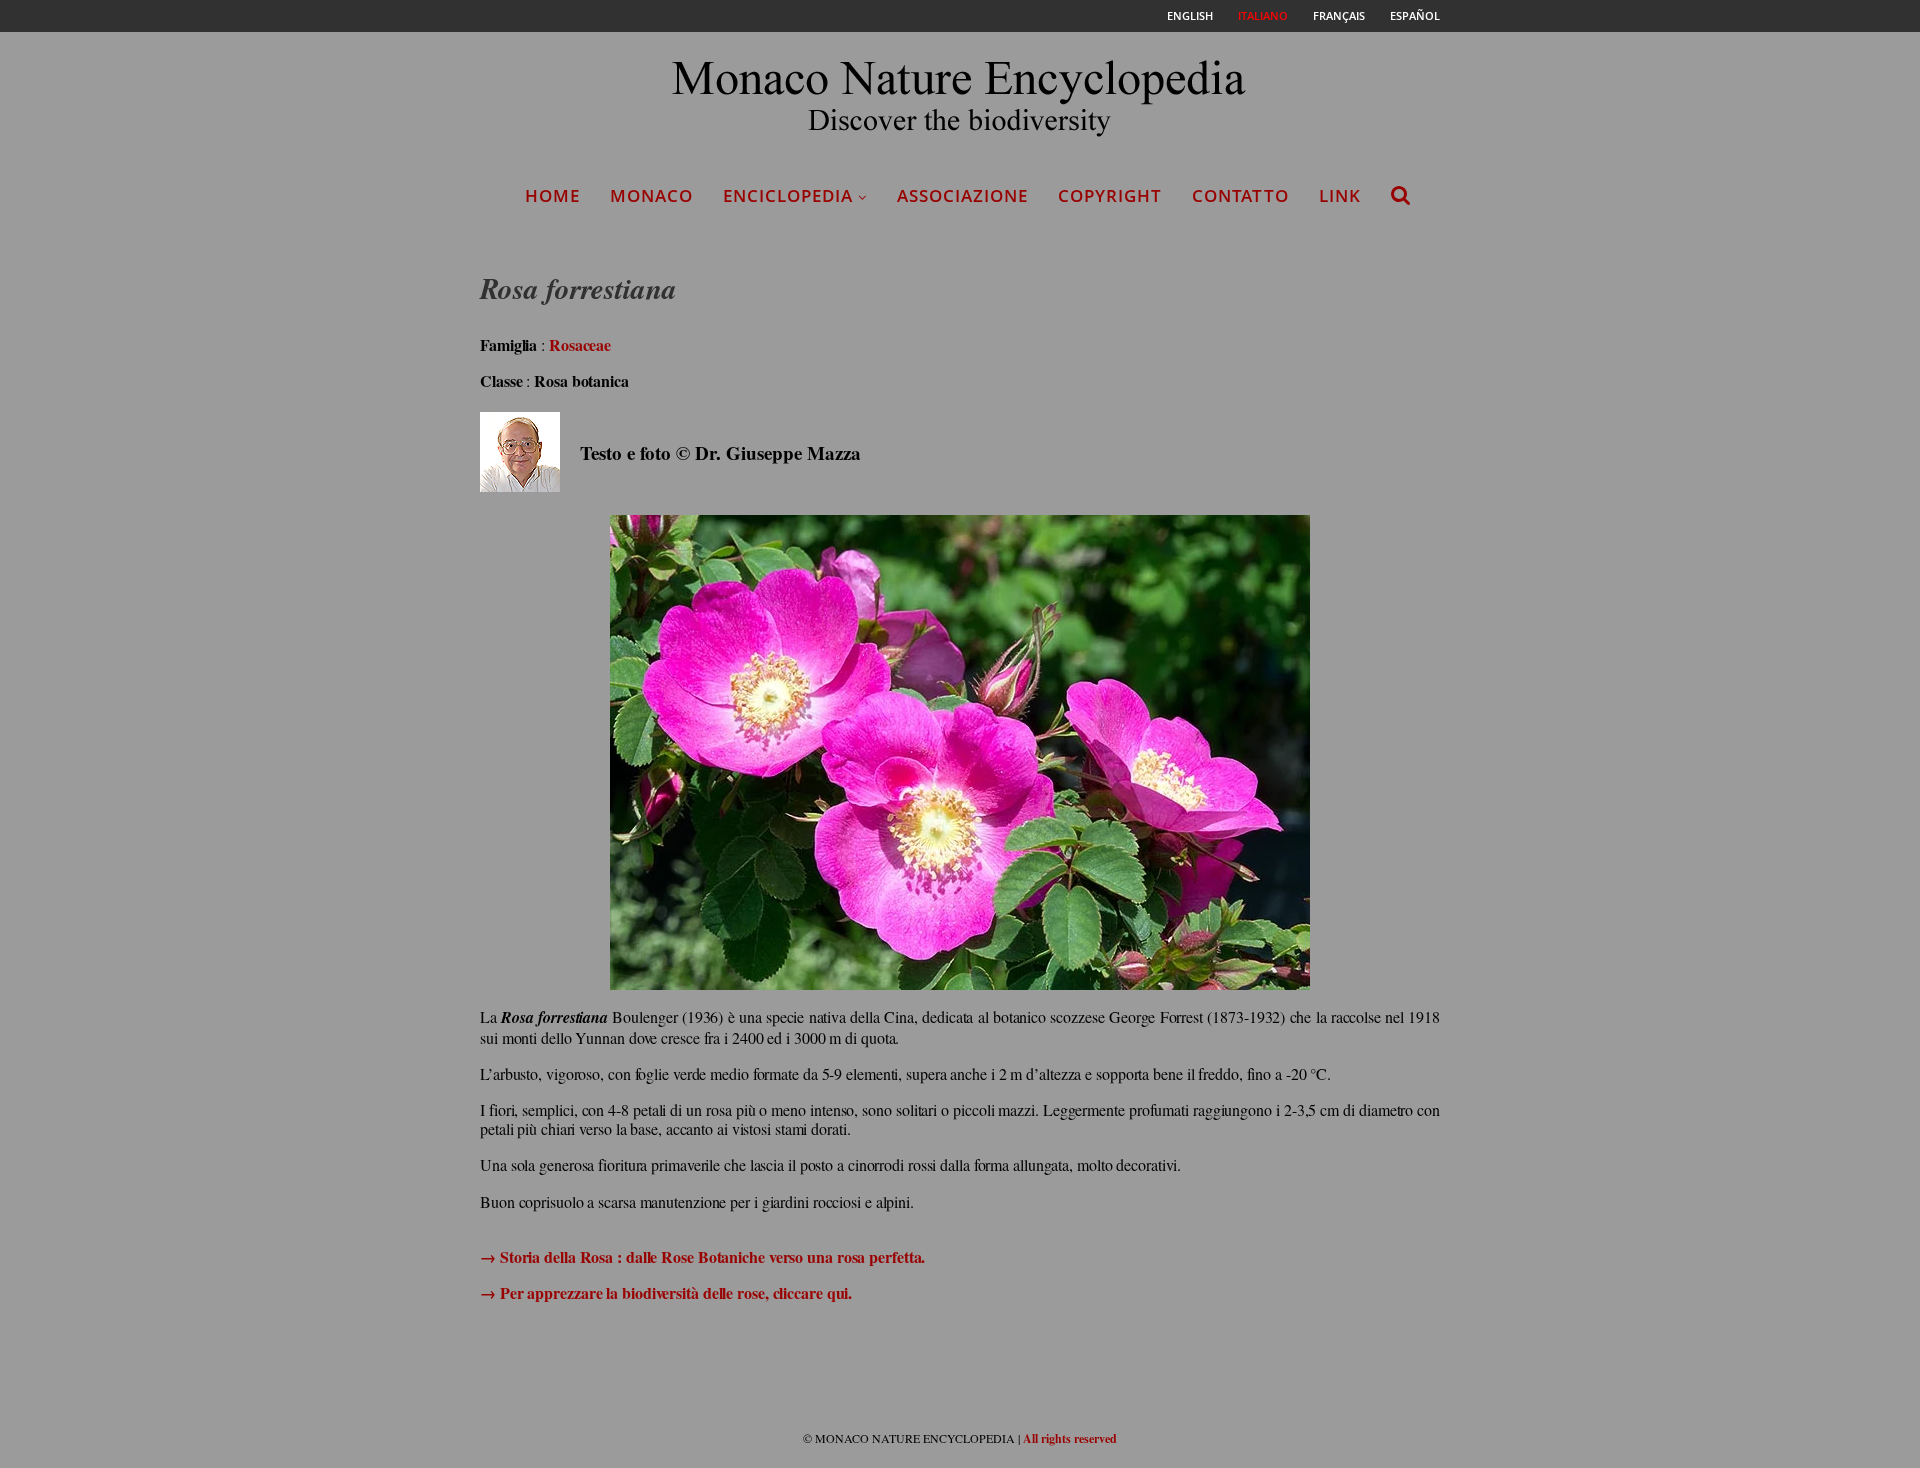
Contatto (1240, 195)
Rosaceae (580, 344)
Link (1340, 195)
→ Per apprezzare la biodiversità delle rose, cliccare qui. (666, 1292)
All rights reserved (1070, 1438)
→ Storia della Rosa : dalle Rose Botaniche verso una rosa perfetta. (702, 1256)
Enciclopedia (788, 195)
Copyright (1110, 195)
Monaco (651, 195)
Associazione (962, 195)
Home (552, 195)
